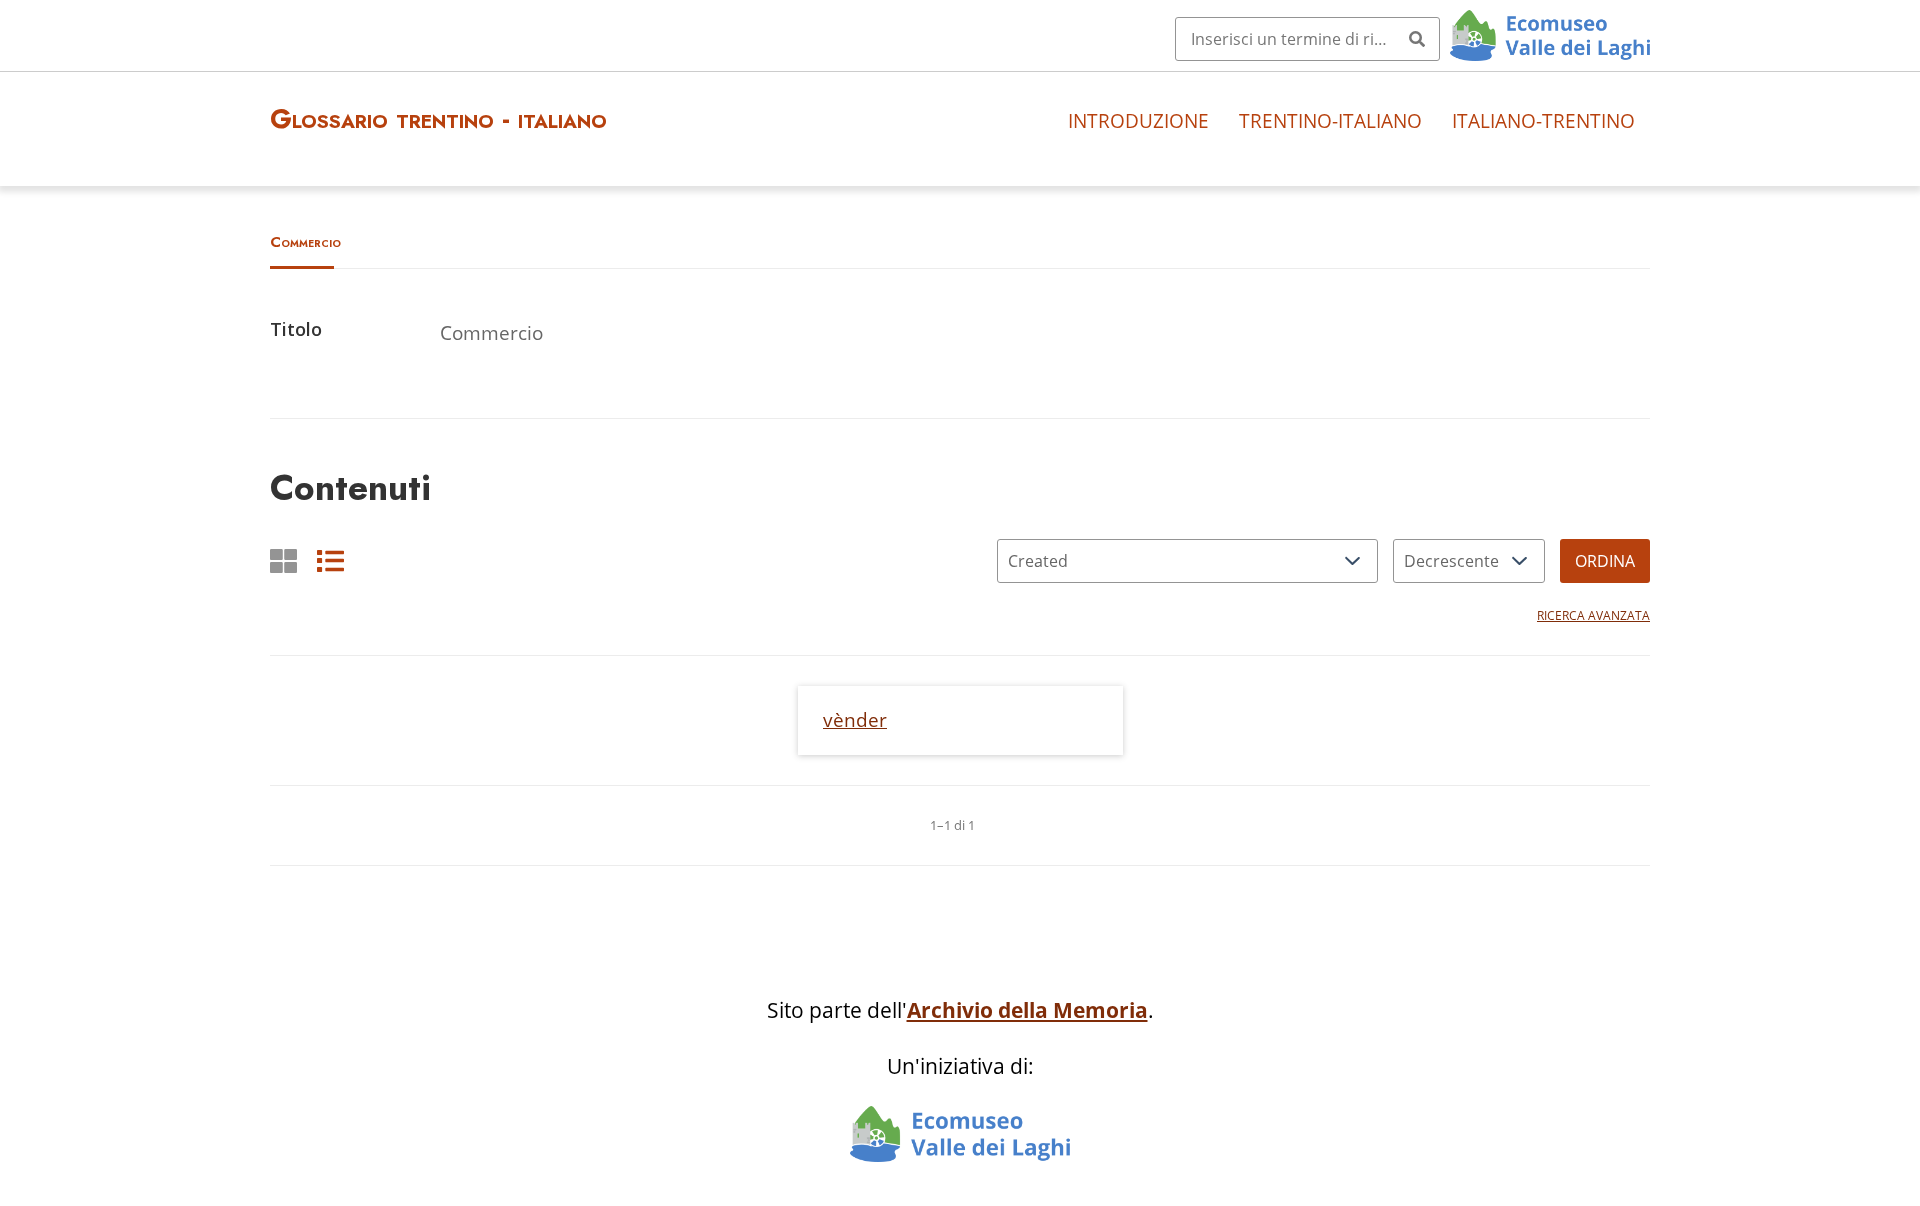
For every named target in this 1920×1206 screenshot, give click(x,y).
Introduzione (1138, 120)
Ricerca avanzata (1593, 615)
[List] (330, 560)
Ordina (1605, 561)
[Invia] (1417, 39)
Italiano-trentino (1543, 120)
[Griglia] (283, 560)
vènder (855, 719)
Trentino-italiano (1330, 120)
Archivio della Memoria (1027, 1010)
